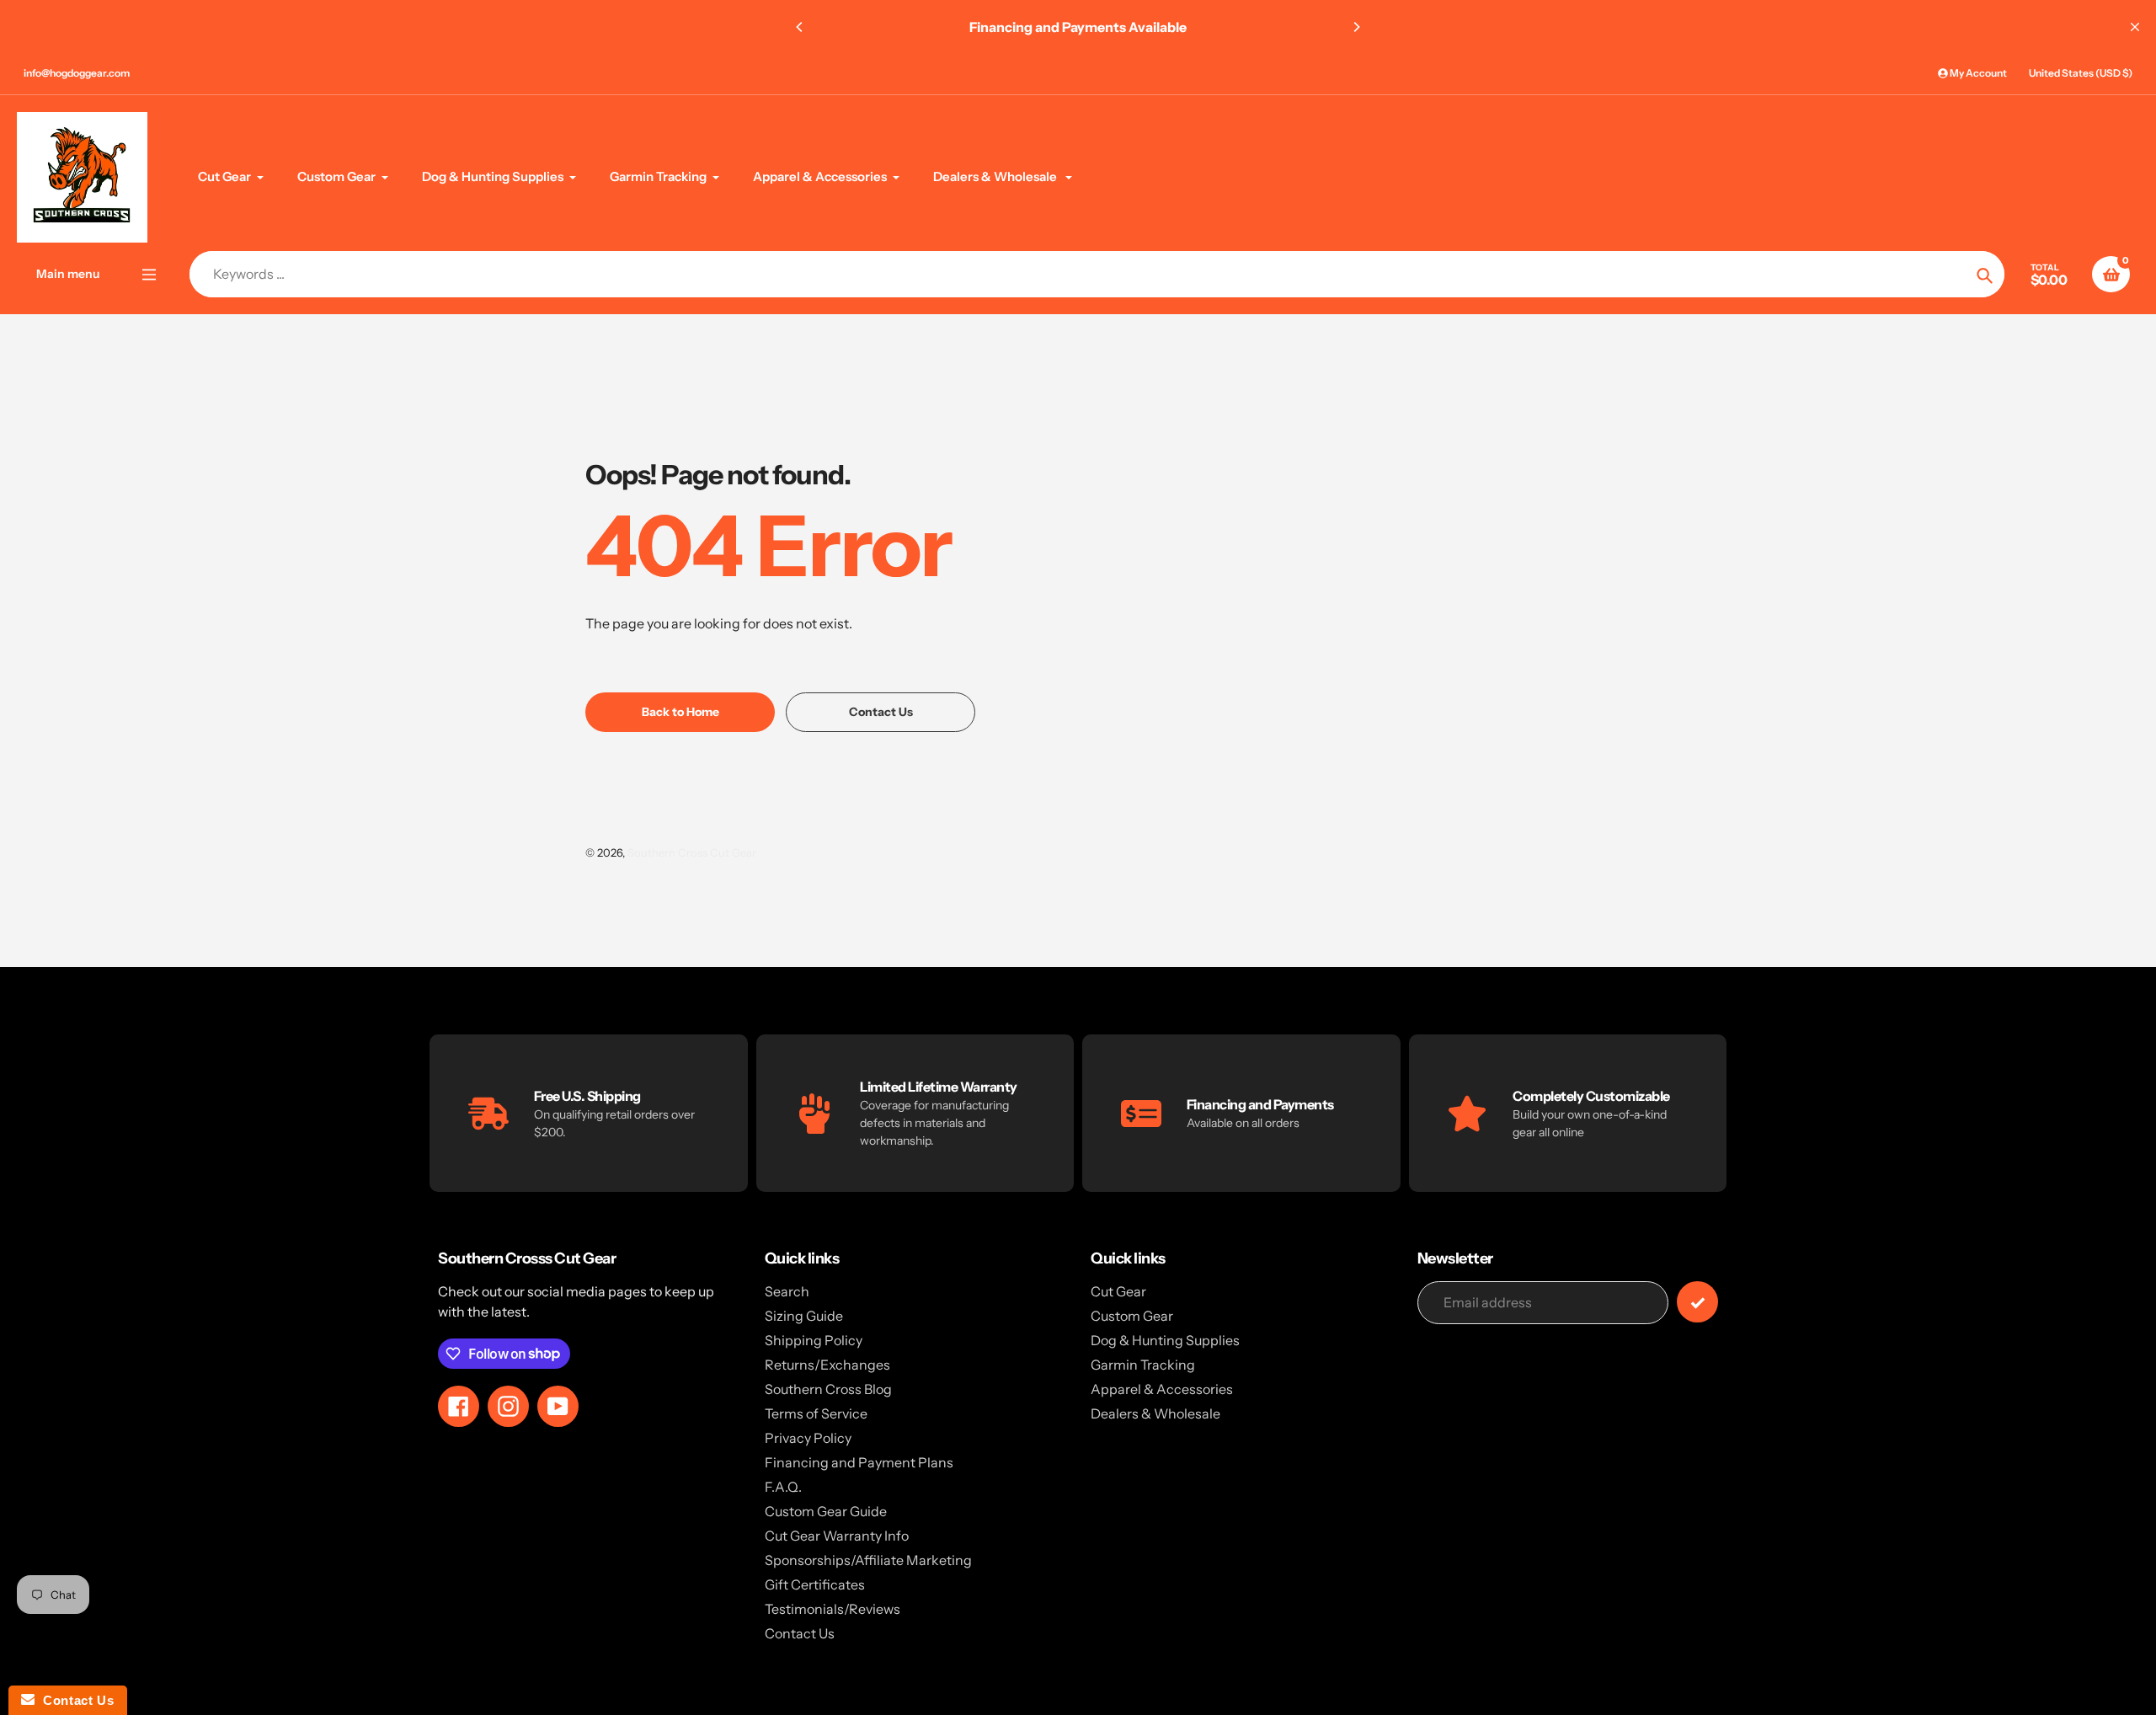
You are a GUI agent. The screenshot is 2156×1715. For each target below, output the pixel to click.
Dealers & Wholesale (1155, 1413)
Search (787, 1291)
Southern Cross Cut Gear (692, 852)
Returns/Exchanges (827, 1365)
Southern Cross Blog (828, 1389)
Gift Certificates (815, 1584)
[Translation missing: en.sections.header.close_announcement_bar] (2135, 27)
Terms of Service (816, 1413)
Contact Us (800, 1633)
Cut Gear (1118, 1291)
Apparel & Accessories (1162, 1389)
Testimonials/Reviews (833, 1609)
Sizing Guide (804, 1316)
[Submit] (1697, 1302)
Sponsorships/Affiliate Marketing (868, 1560)
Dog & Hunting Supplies (1165, 1340)
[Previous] (800, 27)
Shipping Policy (814, 1340)
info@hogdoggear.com (77, 73)
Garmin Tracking (1143, 1365)
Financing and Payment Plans (859, 1462)
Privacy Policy (808, 1438)
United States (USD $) (2081, 73)
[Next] (1356, 27)
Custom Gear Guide (826, 1511)
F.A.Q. (783, 1487)
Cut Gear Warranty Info (837, 1536)
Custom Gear (1132, 1316)
